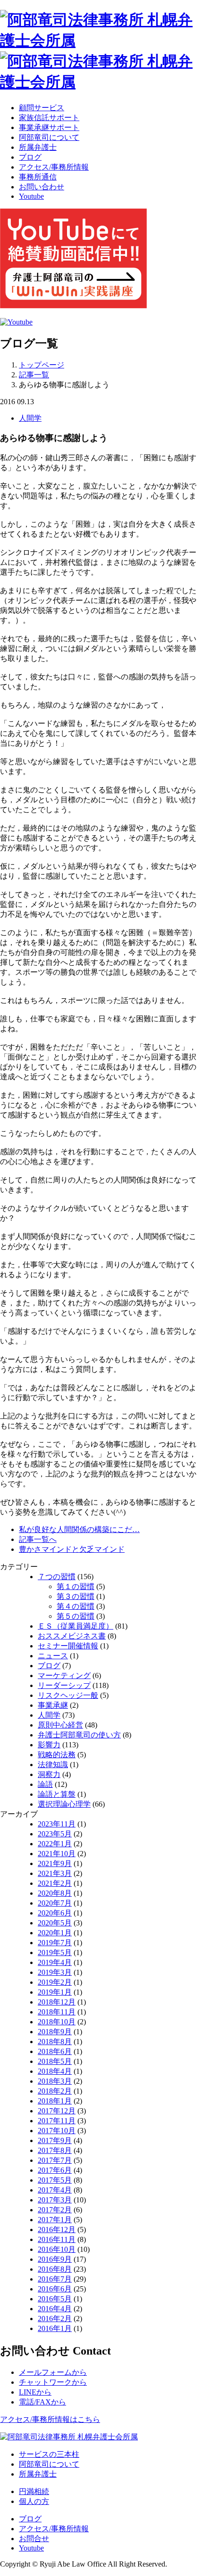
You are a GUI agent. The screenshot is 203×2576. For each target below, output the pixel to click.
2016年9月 (55, 2259)
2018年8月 (55, 2042)
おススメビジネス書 (72, 1636)
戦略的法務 (57, 1755)
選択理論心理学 (64, 1804)
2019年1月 (55, 1992)
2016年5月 (55, 2299)
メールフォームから (53, 2372)
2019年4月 (55, 1962)
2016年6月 (55, 2289)
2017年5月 (55, 2180)
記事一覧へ (38, 1539)
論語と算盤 (57, 1794)
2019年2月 (55, 1982)
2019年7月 (55, 1943)
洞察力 (49, 1774)
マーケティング (64, 1675)
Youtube (31, 196)
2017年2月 (55, 2210)
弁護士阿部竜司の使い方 (79, 1735)
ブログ (30, 157)
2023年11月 (57, 1824)
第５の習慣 (76, 1616)
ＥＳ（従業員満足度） (76, 1626)
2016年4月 (55, 2309)
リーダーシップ (64, 1685)
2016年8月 (55, 2269)
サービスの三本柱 (49, 2454)
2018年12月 (57, 2002)
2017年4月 (55, 2190)
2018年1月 (55, 2101)
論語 (45, 1784)
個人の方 (34, 2501)
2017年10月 (57, 2131)
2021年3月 (55, 1873)
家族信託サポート (49, 118)
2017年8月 (55, 2150)
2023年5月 (55, 1834)
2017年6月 (55, 2170)
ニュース (53, 1656)
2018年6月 (55, 2051)
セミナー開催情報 (68, 1646)
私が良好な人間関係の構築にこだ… (79, 1529)
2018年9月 (55, 2032)
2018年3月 (55, 2081)
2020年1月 (55, 1933)
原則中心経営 (60, 1725)
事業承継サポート (49, 127)
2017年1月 (55, 2220)
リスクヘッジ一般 (68, 1695)
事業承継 (53, 1705)
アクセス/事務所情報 (54, 167)
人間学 (30, 418)
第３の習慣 (76, 1596)
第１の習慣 (76, 1586)
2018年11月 (57, 2012)
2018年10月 (57, 2022)
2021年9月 (55, 1863)
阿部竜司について (49, 137)
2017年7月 (55, 2160)
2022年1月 (55, 1844)
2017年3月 (55, 2200)
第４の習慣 (76, 1606)
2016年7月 (55, 2279)
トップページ (42, 365)
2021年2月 (55, 1883)
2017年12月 (57, 2111)
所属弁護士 (38, 147)
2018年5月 (55, 2061)
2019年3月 (55, 1972)
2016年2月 (55, 2319)
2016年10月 (57, 2249)
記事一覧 (34, 375)
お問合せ (34, 2539)
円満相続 (34, 2491)
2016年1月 (55, 2328)
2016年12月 (57, 2230)
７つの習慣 (57, 1577)
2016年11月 (57, 2239)
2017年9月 (55, 2140)
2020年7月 (55, 1903)
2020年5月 (55, 1923)
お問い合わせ (42, 187)
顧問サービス (42, 108)
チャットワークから (53, 2382)
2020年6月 (55, 1913)
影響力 (49, 1745)
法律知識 (53, 1765)
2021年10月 (57, 1854)
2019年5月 (55, 1952)
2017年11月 (57, 2121)
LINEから (35, 2392)
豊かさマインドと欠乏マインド (72, 1549)
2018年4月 (55, 2071)
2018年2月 (55, 2091)
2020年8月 (55, 1893)
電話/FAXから (42, 2402)
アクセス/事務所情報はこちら (50, 2419)
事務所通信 (38, 177)
